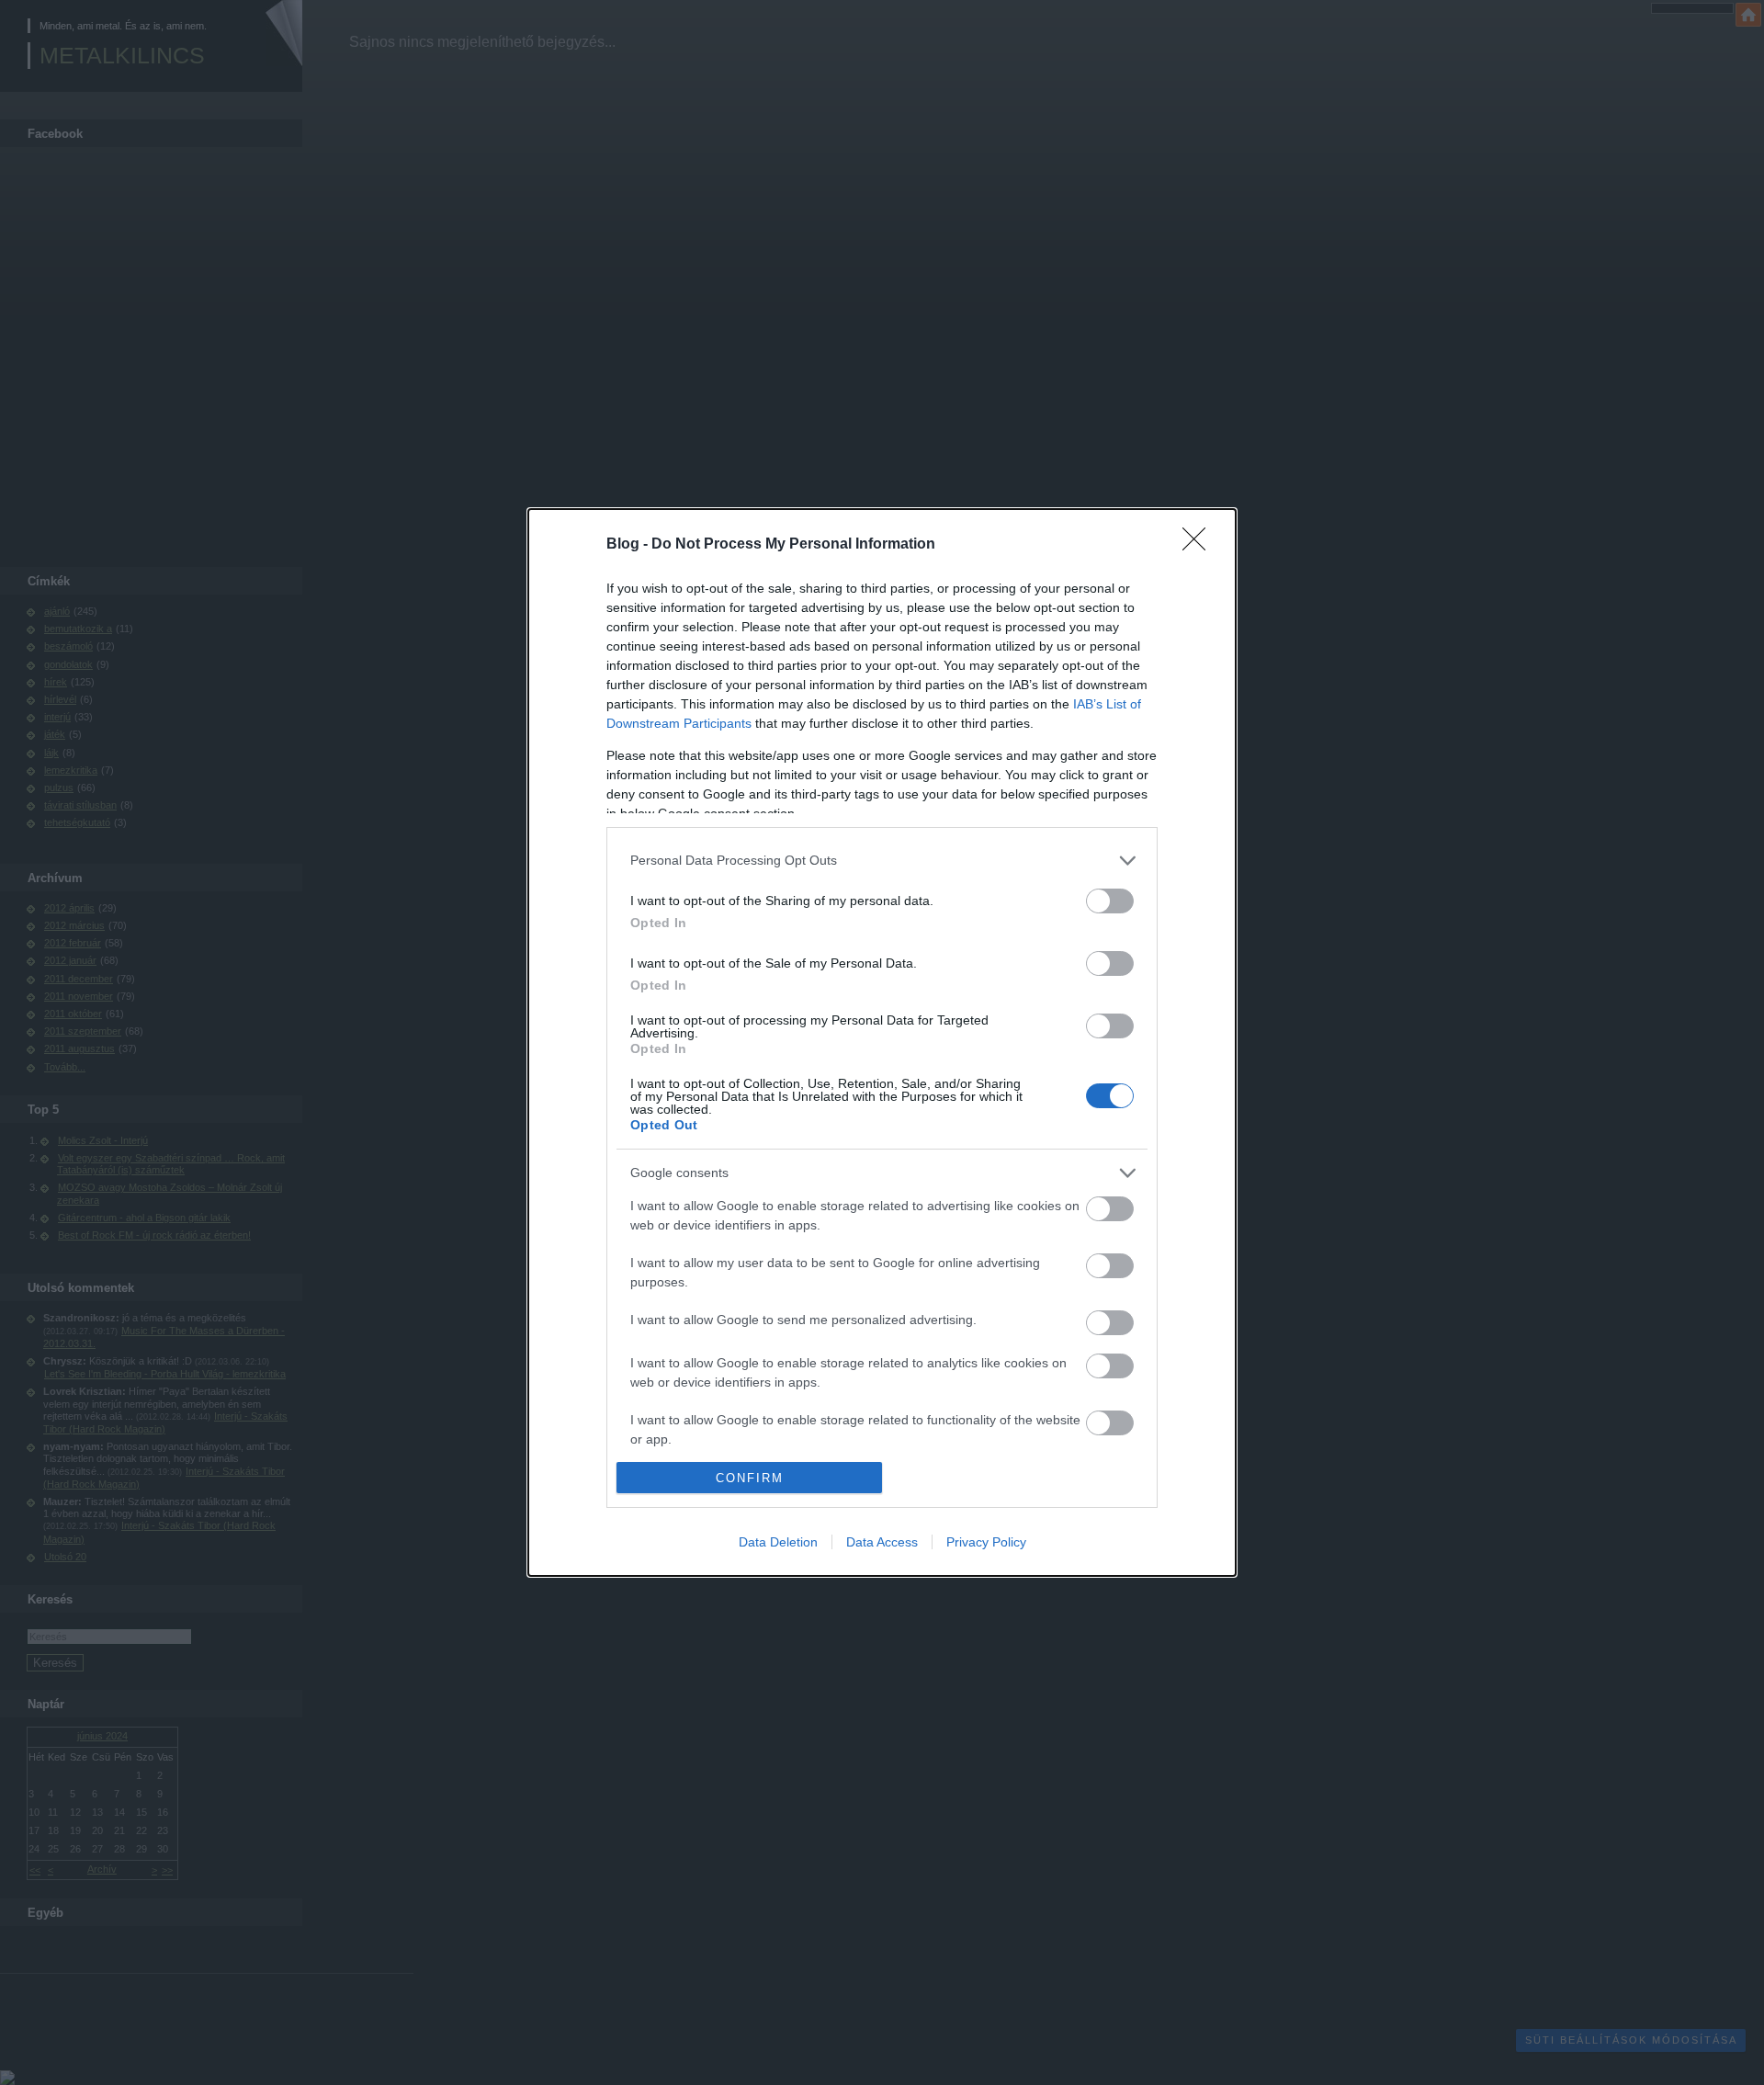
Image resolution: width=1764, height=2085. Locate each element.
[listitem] (882, 861)
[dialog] (882, 1043)
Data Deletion (778, 1542)
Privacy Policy (986, 1542)
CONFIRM (750, 1478)
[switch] (1110, 901)
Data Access (882, 1542)
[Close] (1200, 545)
